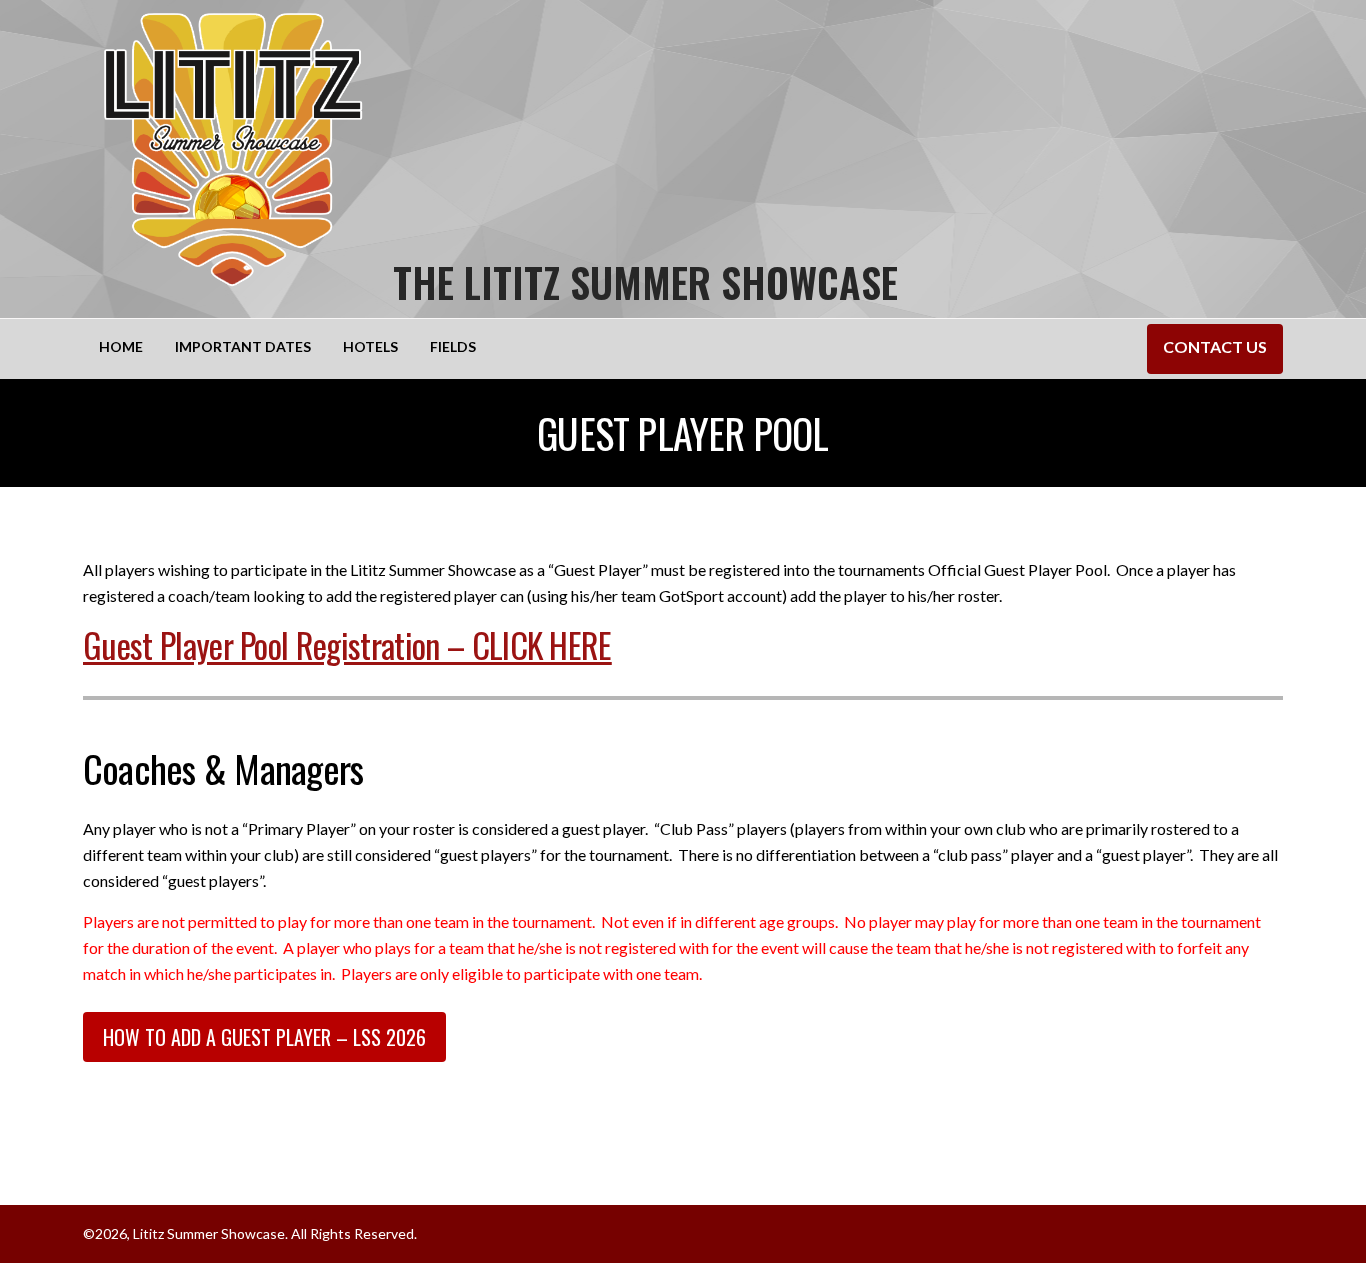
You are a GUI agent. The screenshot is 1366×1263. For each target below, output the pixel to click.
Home (121, 346)
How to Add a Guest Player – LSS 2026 (264, 1037)
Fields (453, 346)
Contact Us (1215, 346)
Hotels (370, 346)
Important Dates (243, 346)
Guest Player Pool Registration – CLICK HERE (347, 644)
